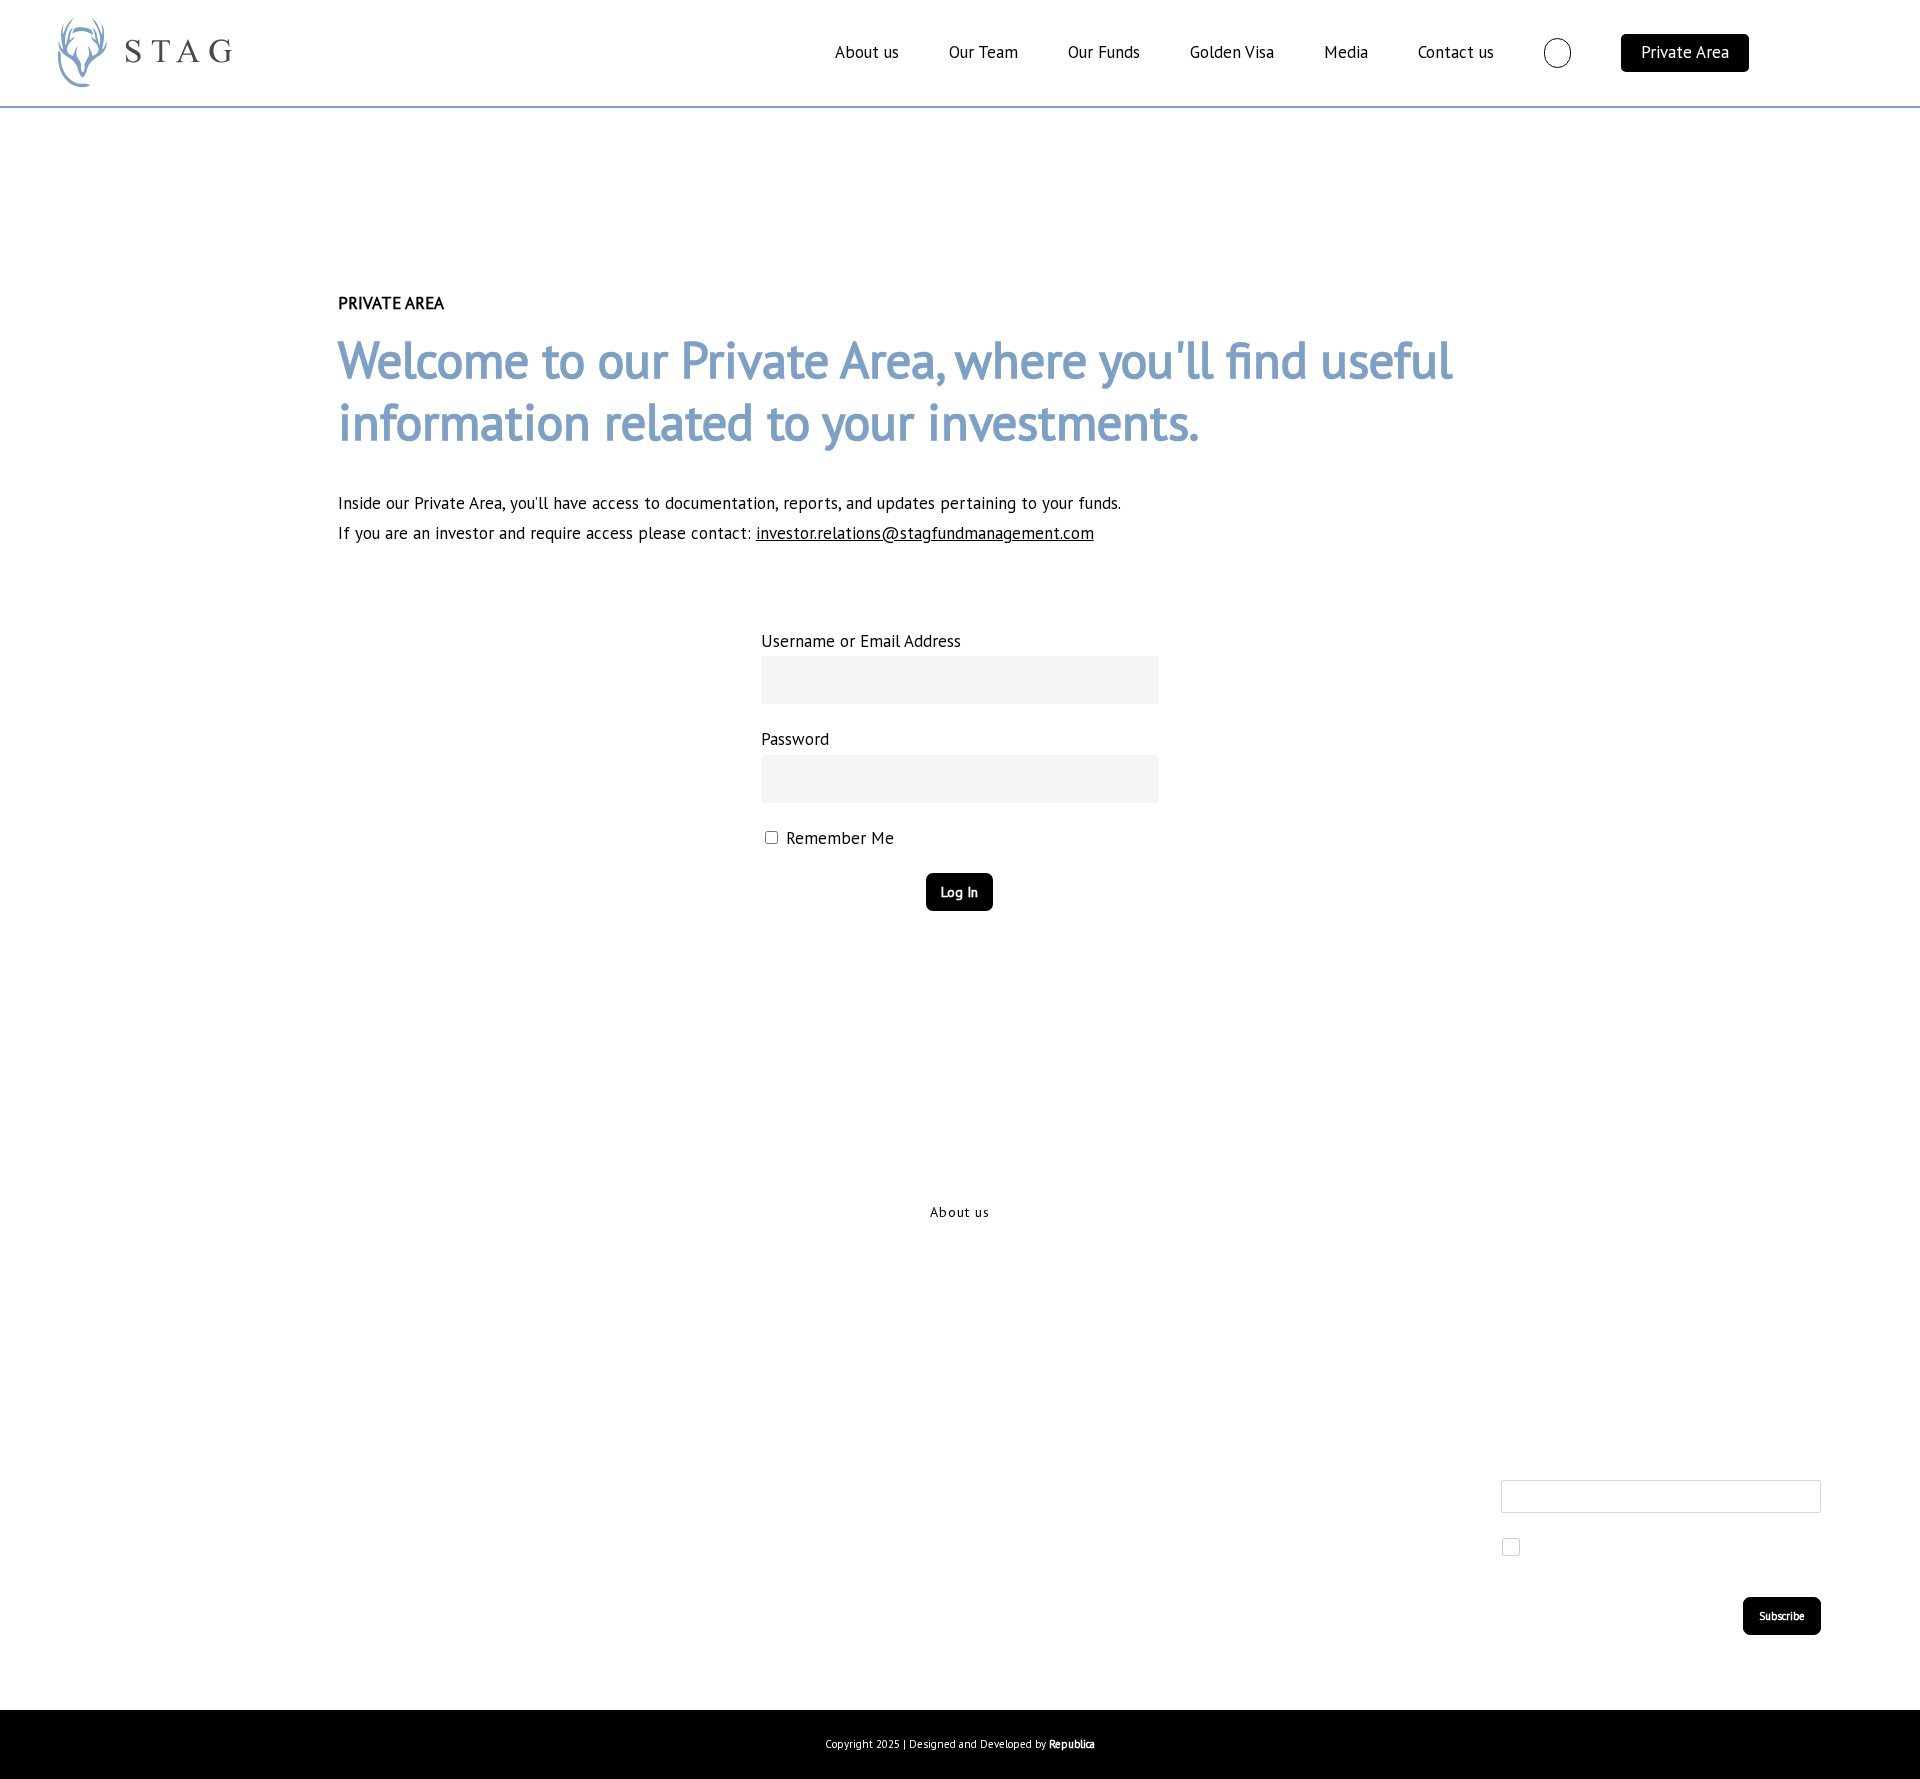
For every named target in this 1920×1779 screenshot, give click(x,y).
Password (795, 739)
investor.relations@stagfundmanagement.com (925, 533)
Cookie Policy (467, 1637)
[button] (960, 1212)
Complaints (820, 1637)
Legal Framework (843, 1524)
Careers (807, 1581)
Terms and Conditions (497, 1524)
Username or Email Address (861, 641)
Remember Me (837, 838)
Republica (1072, 1744)
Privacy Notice (471, 1581)
